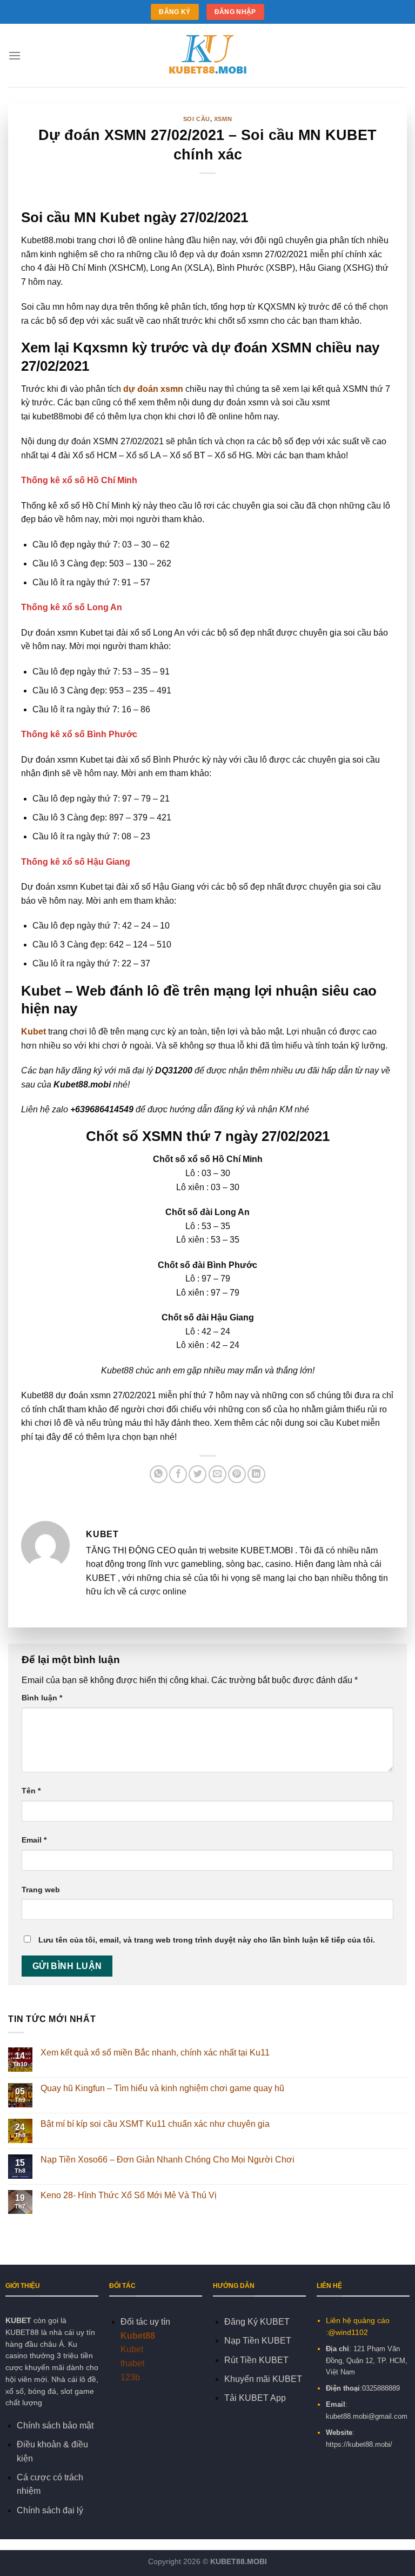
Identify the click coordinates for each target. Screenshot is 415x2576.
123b (130, 2377)
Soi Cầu (197, 119)
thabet (132, 2363)
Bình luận (42, 1698)
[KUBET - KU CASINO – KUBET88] (207, 56)
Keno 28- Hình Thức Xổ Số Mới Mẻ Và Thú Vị (130, 2195)
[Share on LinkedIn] (256, 1474)
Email (34, 1840)
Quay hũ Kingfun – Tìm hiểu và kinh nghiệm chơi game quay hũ (162, 2088)
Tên (31, 1791)
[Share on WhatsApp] (159, 1474)
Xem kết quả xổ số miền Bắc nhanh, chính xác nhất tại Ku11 (155, 2053)
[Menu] (15, 55)
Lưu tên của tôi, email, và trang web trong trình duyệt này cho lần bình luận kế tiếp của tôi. (207, 1940)
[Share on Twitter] (198, 1474)
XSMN (223, 119)
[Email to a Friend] (217, 1474)
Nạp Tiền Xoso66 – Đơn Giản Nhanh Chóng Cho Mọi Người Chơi (168, 2160)
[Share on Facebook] (178, 1474)
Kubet (34, 1032)
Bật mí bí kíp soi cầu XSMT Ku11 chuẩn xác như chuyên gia (155, 2124)
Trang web (41, 1890)
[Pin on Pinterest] (237, 1474)
